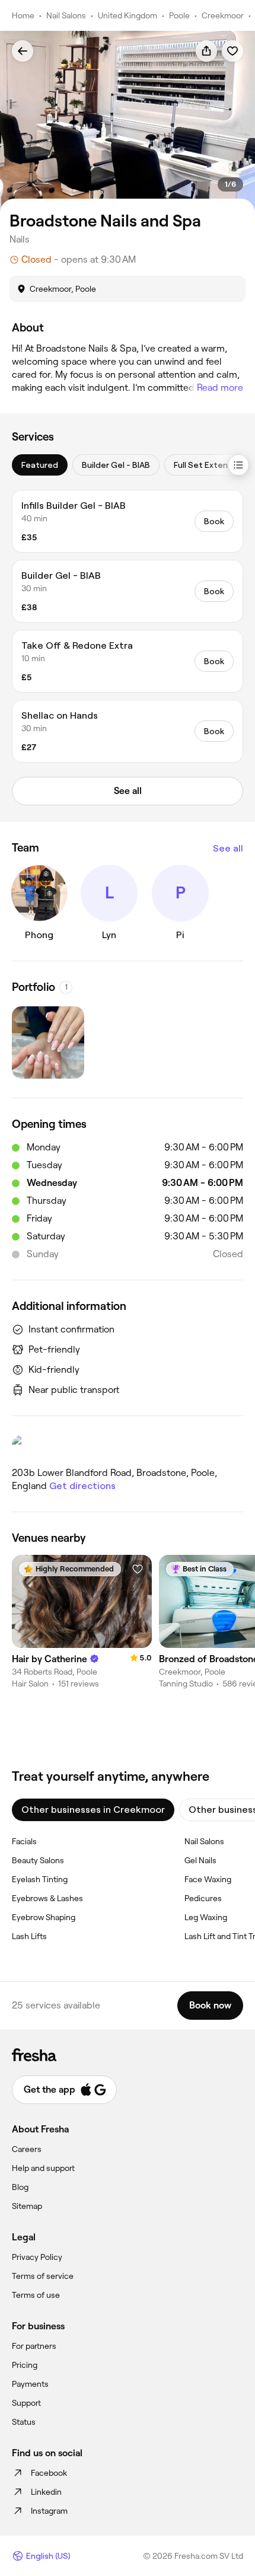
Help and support (43, 2168)
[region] (128, 122)
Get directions (82, 1486)
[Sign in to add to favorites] (232, 51)
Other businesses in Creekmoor (93, 1810)
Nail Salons (66, 15)
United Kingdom (128, 15)
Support (26, 2403)
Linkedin (46, 2492)
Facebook (49, 2473)
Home (23, 15)
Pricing (25, 2365)
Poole (179, 15)
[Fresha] (128, 2055)
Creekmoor (223, 15)
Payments (30, 2384)
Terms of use (36, 2295)
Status (24, 2422)
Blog (20, 2187)
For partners (34, 2346)
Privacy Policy (37, 2257)
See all (228, 848)
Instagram (49, 2511)
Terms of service (43, 2276)
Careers (27, 2149)
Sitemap (27, 2206)
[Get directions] (128, 1446)
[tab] (40, 465)
